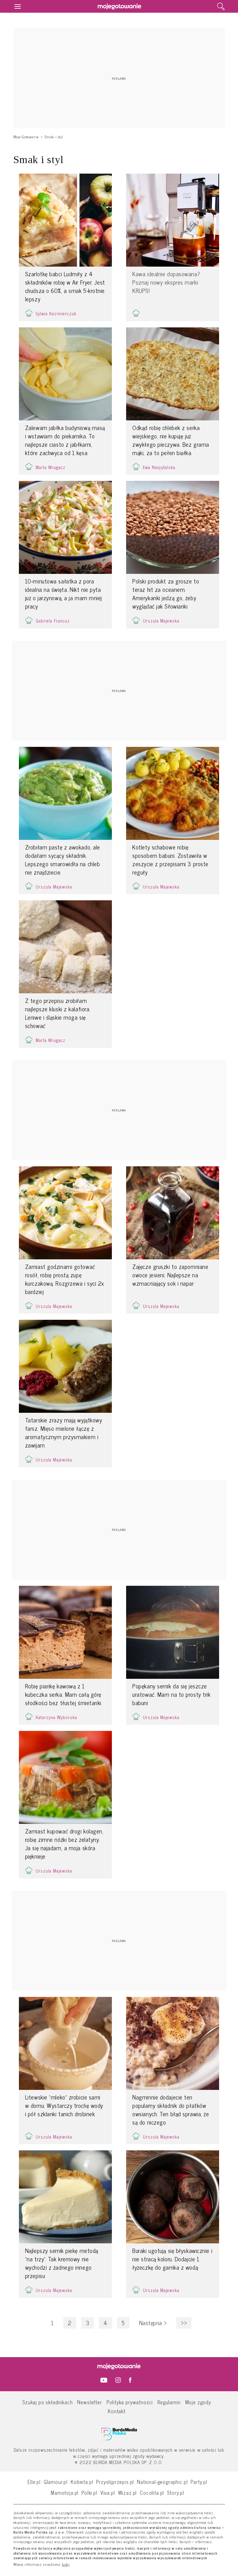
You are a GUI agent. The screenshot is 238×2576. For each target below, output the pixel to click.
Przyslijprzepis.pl (115, 2482)
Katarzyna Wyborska (56, 1717)
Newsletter (89, 2402)
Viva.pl (108, 2492)
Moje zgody (198, 2402)
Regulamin (169, 2402)
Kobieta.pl (82, 2482)
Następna (153, 2323)
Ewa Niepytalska (159, 467)
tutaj (66, 2565)
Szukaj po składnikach (47, 2402)
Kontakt (117, 2411)
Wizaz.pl (128, 2492)
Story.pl (176, 2492)
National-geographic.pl (162, 2482)
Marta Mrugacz (51, 467)
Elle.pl (34, 2482)
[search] (221, 7)
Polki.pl (89, 2492)
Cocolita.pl (152, 2492)
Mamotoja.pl (65, 2492)
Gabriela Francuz (53, 621)
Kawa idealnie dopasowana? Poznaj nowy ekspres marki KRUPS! (166, 282)
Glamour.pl (56, 2482)
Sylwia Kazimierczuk (56, 313)
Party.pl (199, 2482)
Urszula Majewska (161, 621)
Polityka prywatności (130, 2402)
